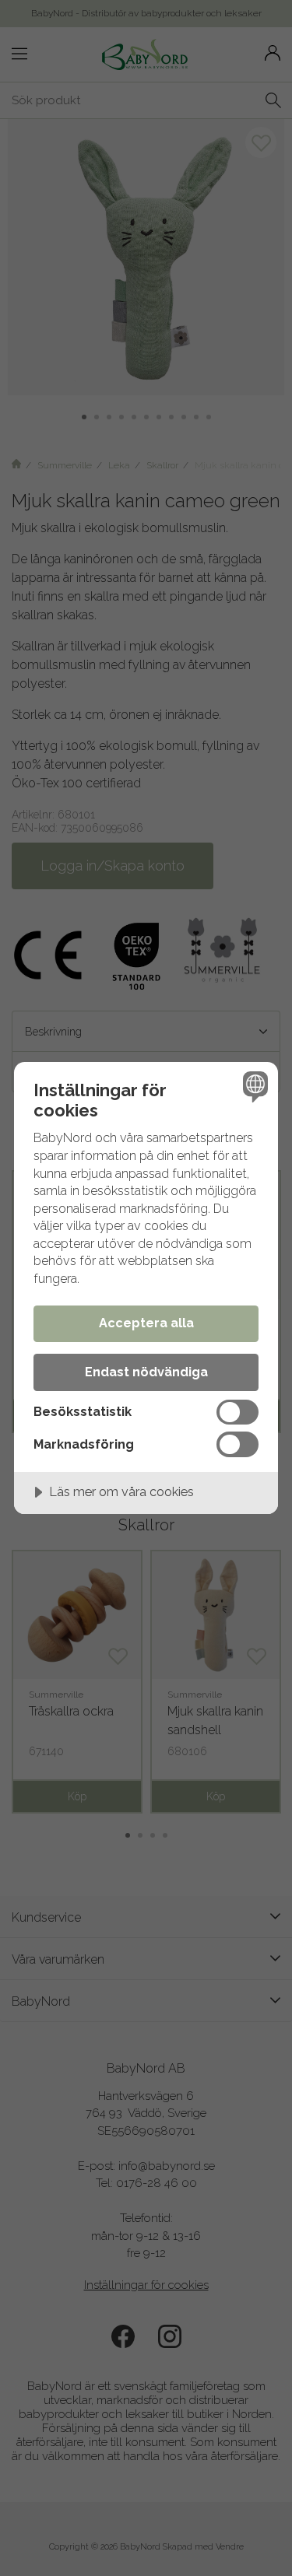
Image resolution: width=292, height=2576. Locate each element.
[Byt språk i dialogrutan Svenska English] (253, 1086)
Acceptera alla (146, 1323)
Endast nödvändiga (146, 1372)
